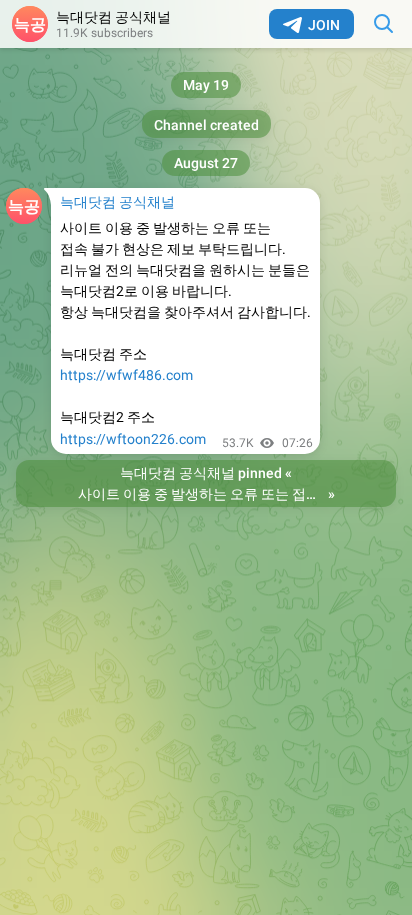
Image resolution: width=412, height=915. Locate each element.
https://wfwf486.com (126, 375)
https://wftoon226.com (133, 439)
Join (324, 25)
